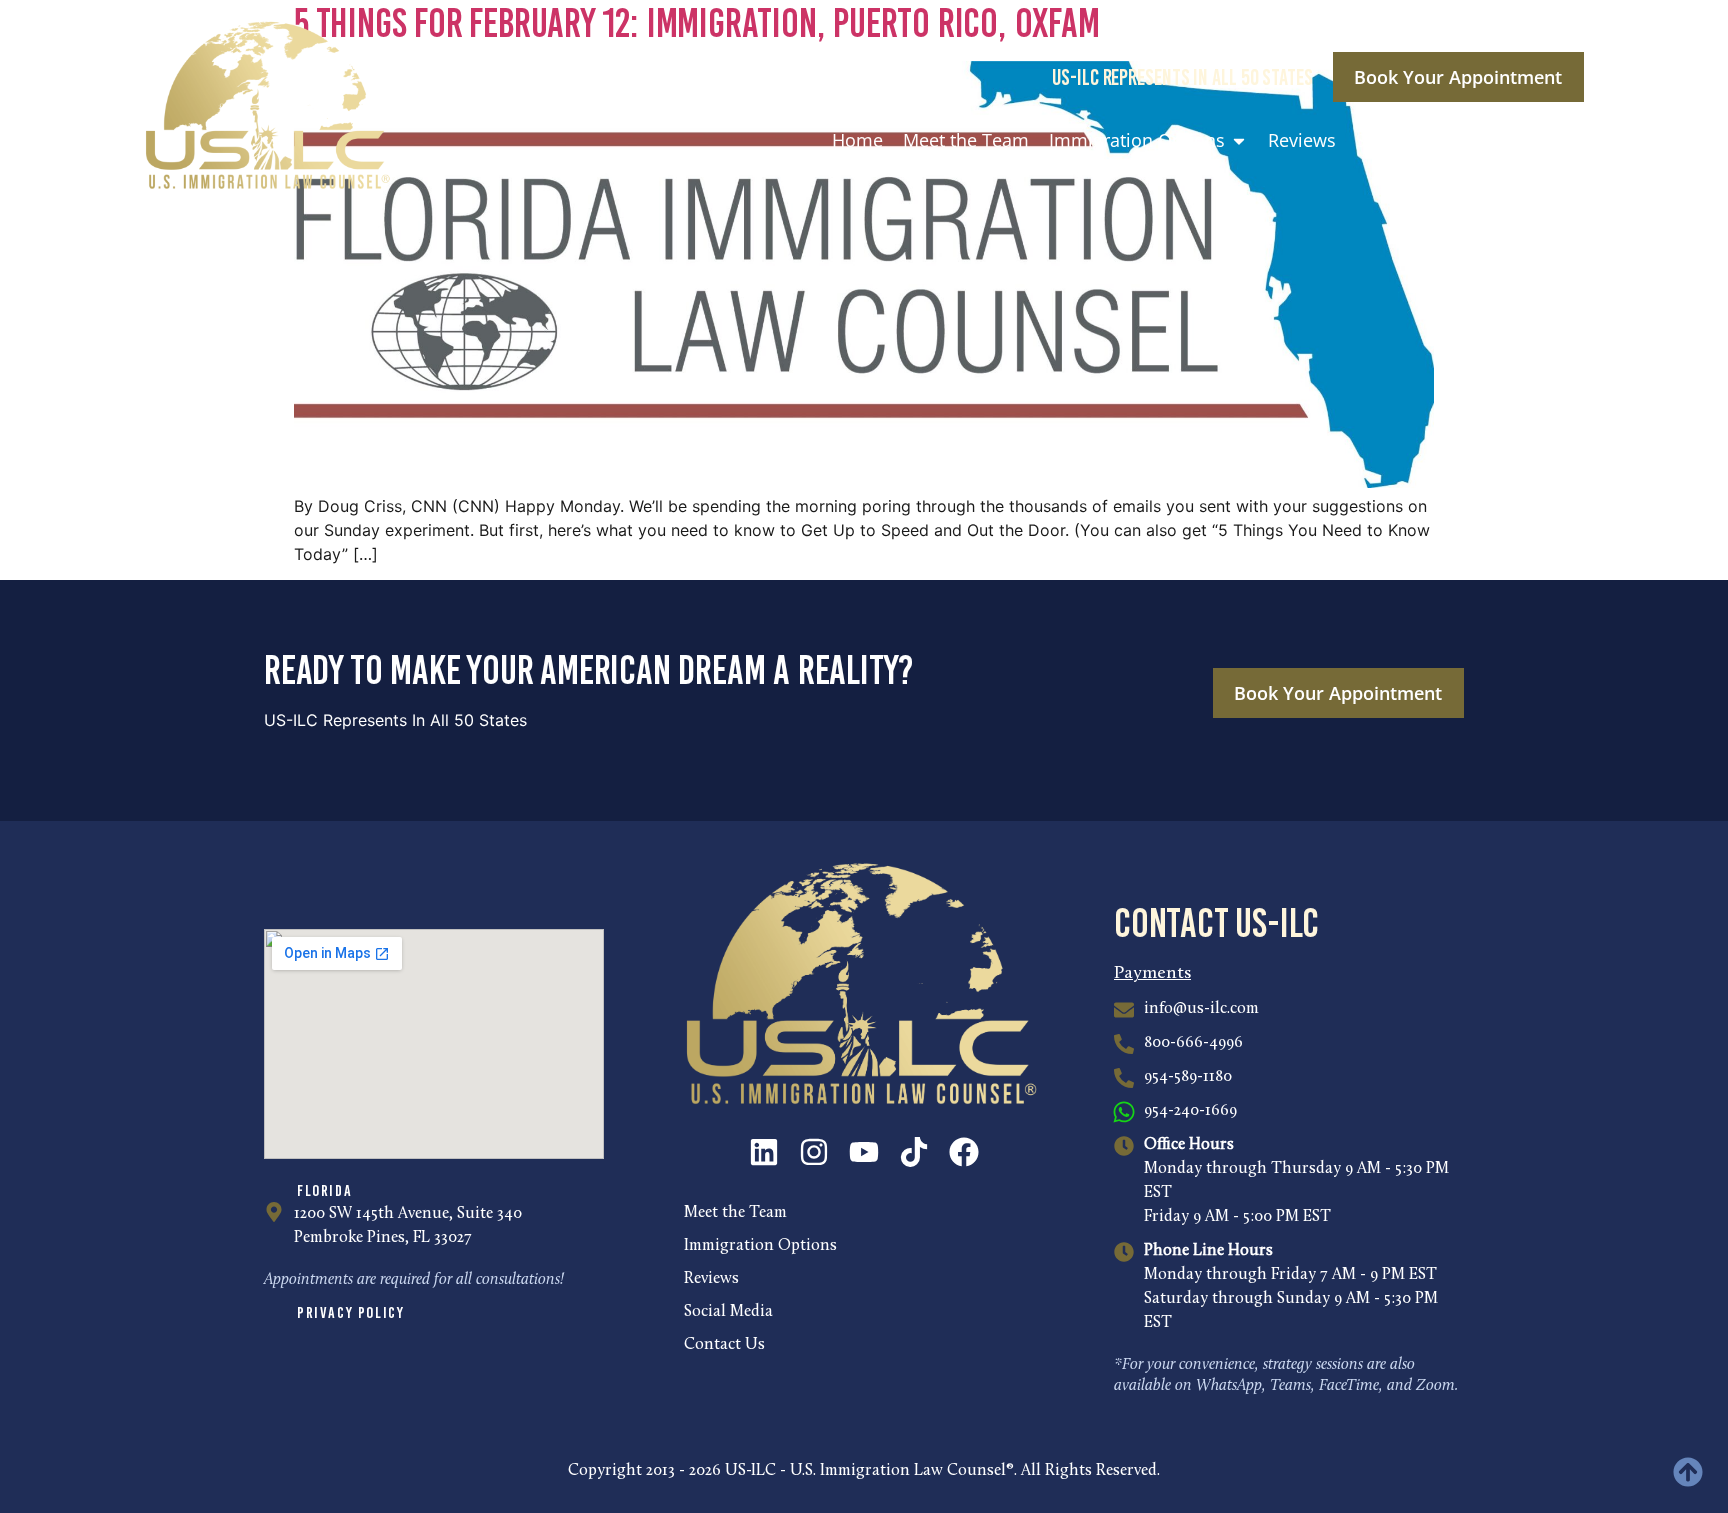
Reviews (711, 1279)
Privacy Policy (350, 1312)
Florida (324, 1190)
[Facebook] (964, 1152)
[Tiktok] (914, 1152)
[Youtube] (864, 1152)
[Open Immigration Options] (1239, 140)
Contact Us (724, 1345)
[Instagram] (814, 1152)
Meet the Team (735, 1213)
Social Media (728, 1312)
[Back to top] (1688, 1472)
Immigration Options (760, 1246)
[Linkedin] (764, 1152)
